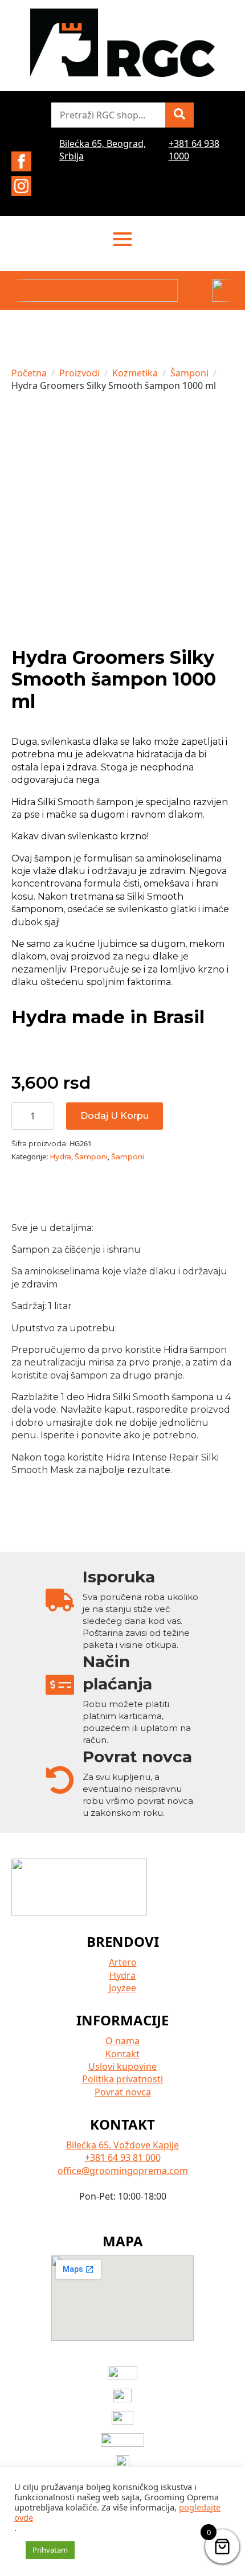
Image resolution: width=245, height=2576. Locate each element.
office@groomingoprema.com (123, 2171)
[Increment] (45, 1116)
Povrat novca (123, 2092)
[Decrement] (21, 1116)
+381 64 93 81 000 (123, 2157)
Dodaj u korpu (115, 1116)
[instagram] (21, 186)
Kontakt (122, 2054)
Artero (123, 1962)
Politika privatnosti (122, 2079)
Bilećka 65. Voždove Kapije (122, 2145)
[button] (179, 115)
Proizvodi (79, 373)
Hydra (60, 1157)
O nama (122, 2041)
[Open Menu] (122, 239)
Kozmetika (135, 373)
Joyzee (122, 1988)
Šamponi (189, 373)
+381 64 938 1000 (194, 150)
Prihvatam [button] (50, 2550)
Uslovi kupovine (122, 2066)
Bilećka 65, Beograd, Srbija (103, 150)
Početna (29, 373)
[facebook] (21, 161)
